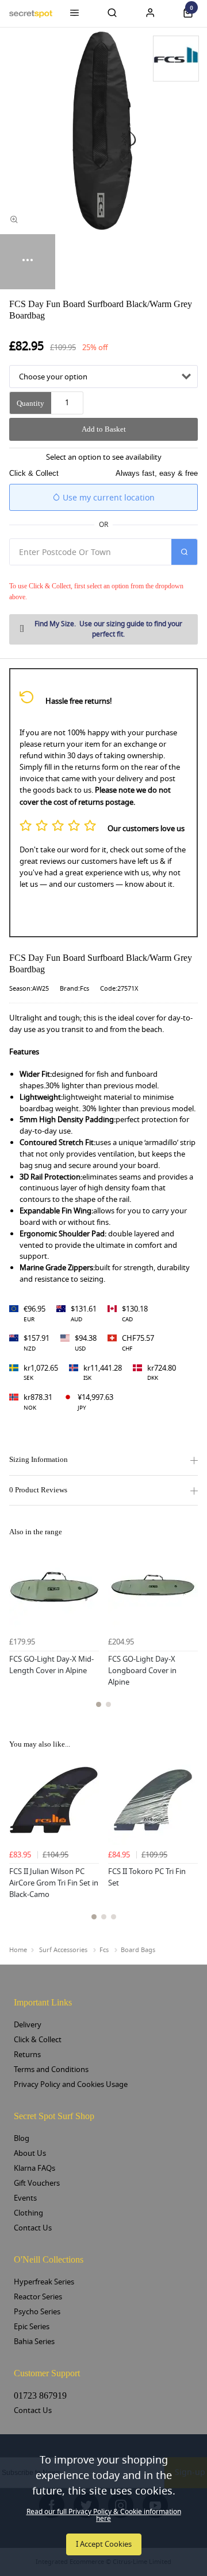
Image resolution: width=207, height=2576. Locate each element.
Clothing (28, 2213)
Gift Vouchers (37, 2183)
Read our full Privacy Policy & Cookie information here (104, 2515)
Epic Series (32, 2327)
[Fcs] (176, 59)
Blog (22, 2138)
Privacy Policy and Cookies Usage (71, 2084)
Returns (27, 2055)
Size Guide (108, 629)
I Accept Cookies (104, 2544)
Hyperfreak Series (44, 2282)
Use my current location (108, 498)
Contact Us (33, 2228)
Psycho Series (37, 2312)
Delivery (28, 2025)
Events (25, 2198)
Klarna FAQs (34, 2168)
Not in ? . (86, 573)
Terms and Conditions (51, 2069)
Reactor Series (38, 2297)
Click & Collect (38, 2040)
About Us (30, 2153)
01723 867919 (40, 2395)
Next (187, 1632)
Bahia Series (34, 2342)
